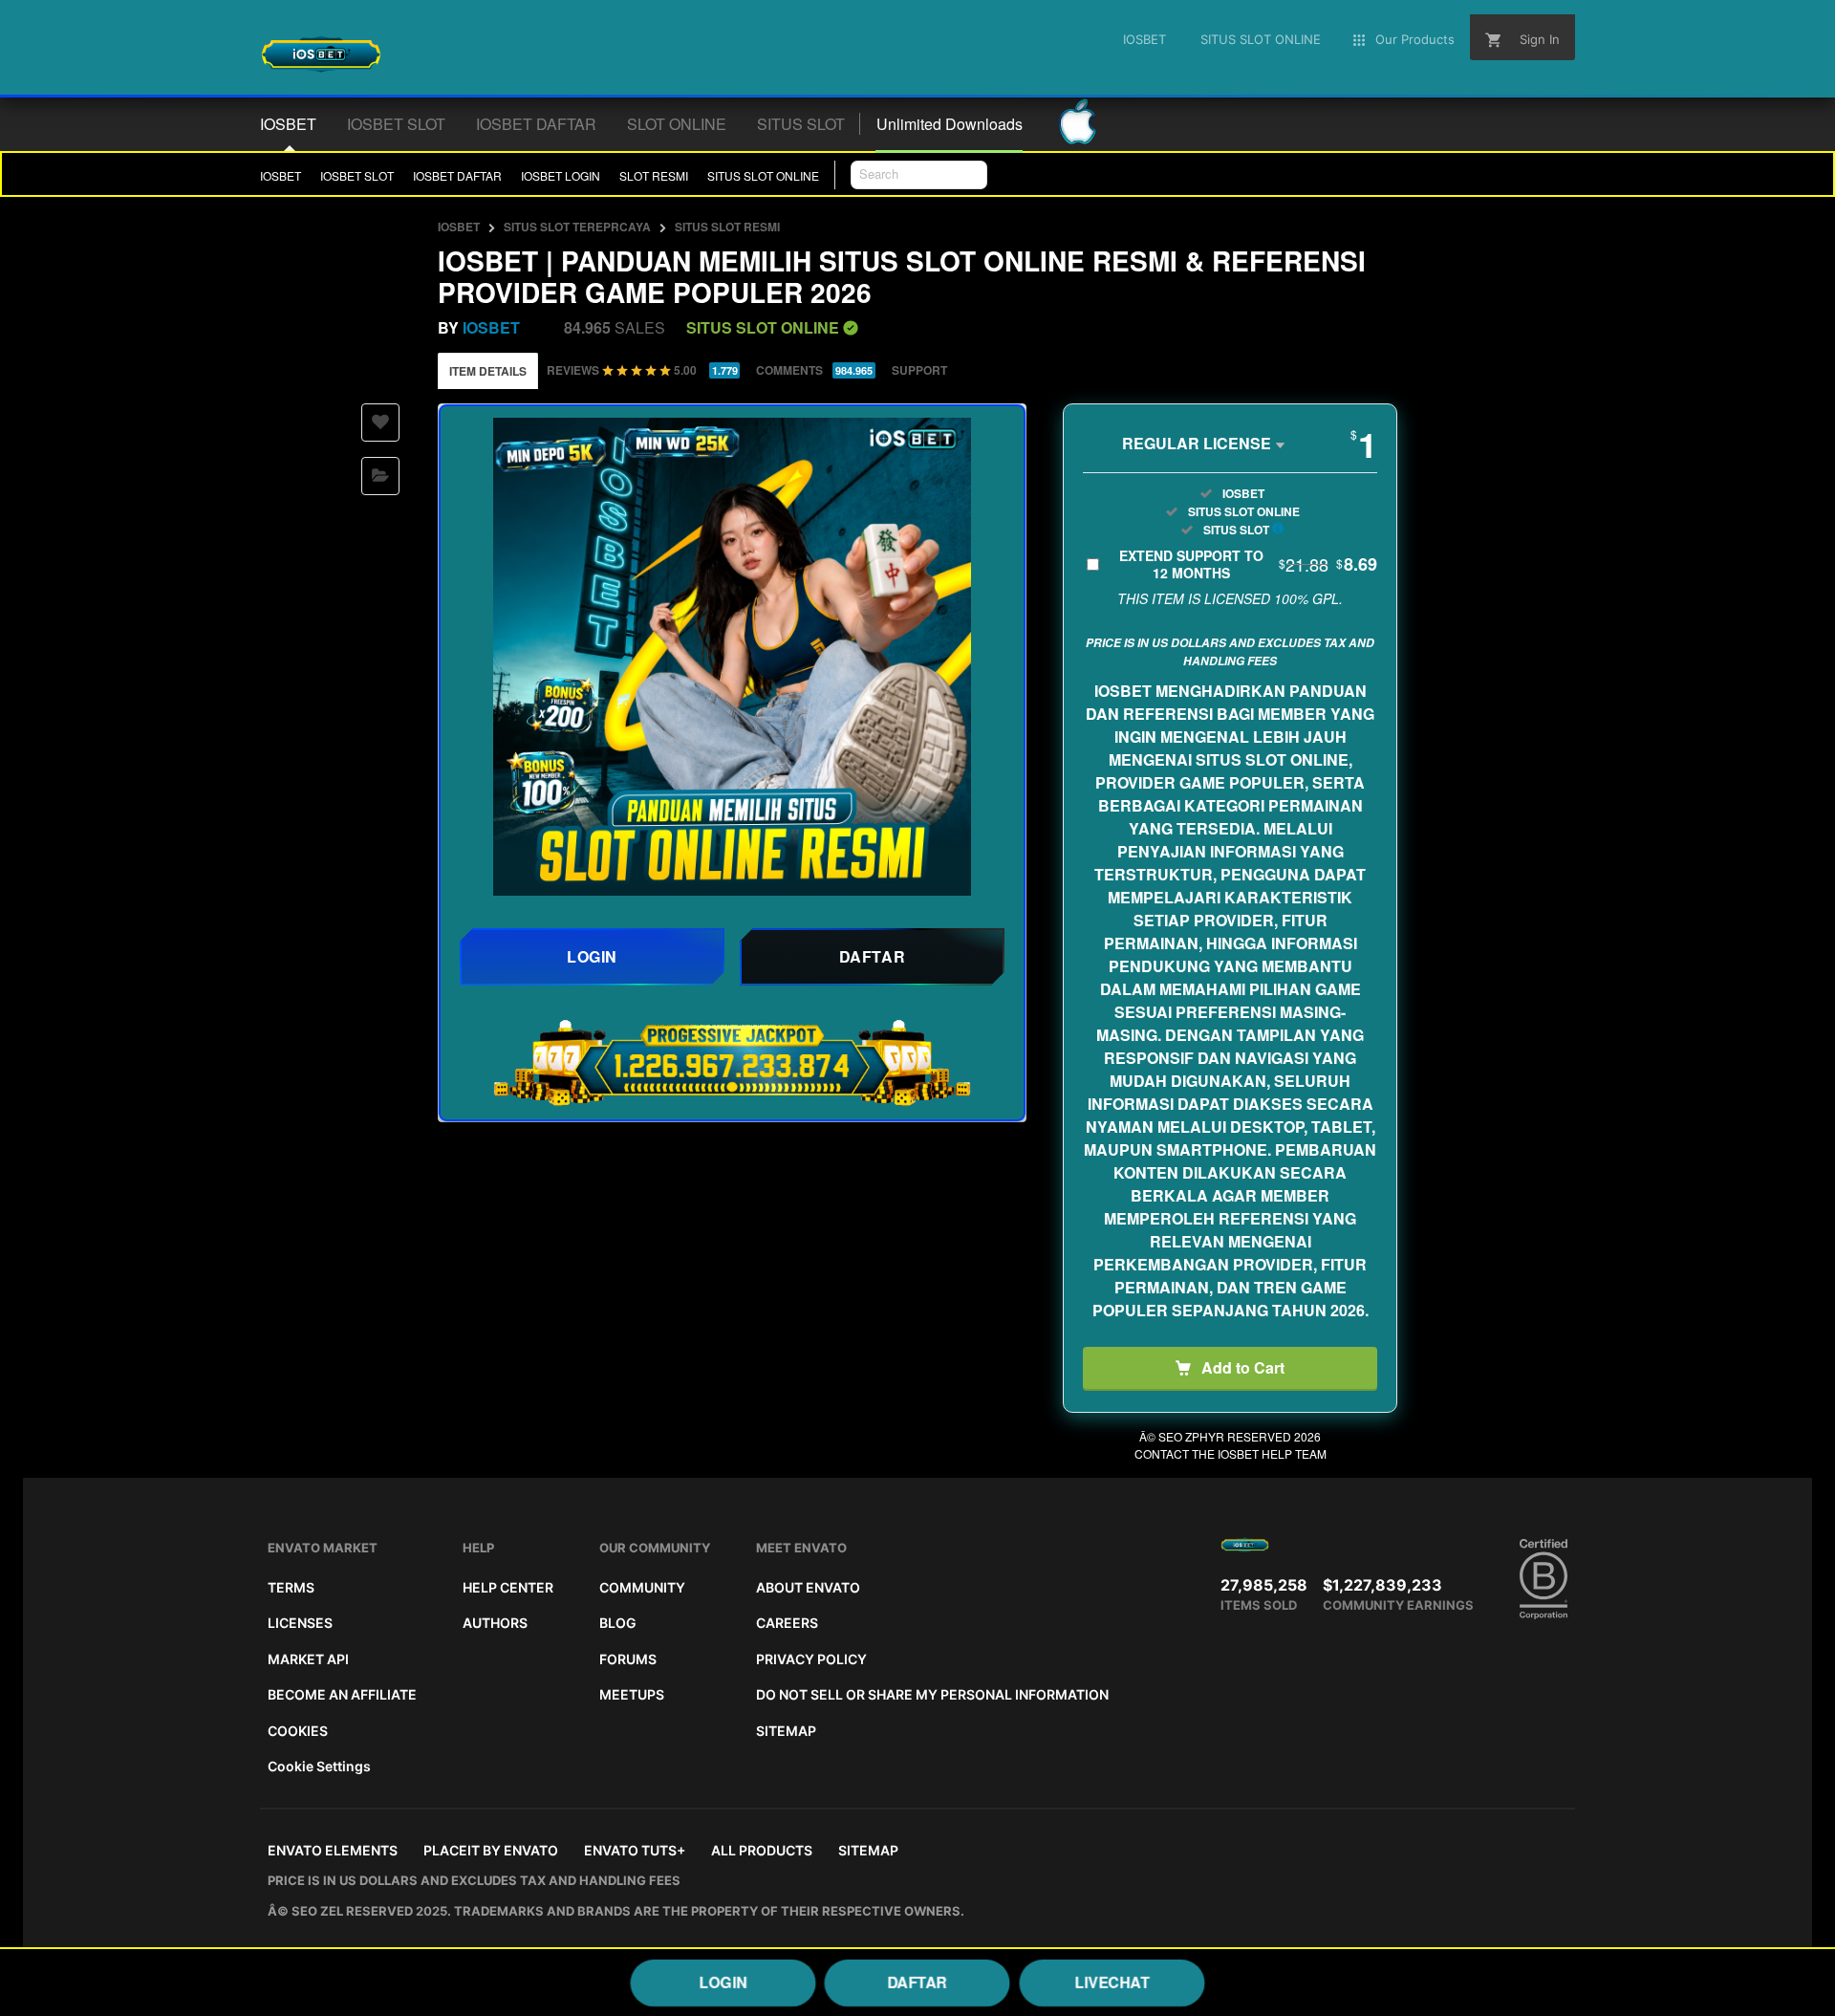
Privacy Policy (811, 1659)
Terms (291, 1587)
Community (642, 1587)
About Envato (808, 1587)
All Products (762, 1850)
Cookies (298, 1731)
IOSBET (281, 175)
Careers (787, 1623)
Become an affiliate (342, 1694)
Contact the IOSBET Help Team (1231, 1453)
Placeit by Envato (491, 1850)
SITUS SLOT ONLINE (763, 175)
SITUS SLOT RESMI (727, 227)
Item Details (488, 371)
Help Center (508, 1587)
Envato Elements (333, 1850)
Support (919, 370)
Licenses (300, 1623)
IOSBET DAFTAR (457, 175)
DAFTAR (917, 1982)
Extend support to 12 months (1248, 564)
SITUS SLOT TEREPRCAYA (577, 227)
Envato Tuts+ (635, 1850)
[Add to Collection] (380, 476)
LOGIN (723, 1982)
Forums (628, 1659)
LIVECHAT (1112, 1982)
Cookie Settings (319, 1766)
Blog (618, 1623)
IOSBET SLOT (357, 175)
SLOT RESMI (654, 175)
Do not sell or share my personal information (932, 1694)
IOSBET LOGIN (561, 175)
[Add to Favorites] (380, 423)
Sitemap (786, 1731)
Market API (308, 1659)
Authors (495, 1623)
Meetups (632, 1694)
